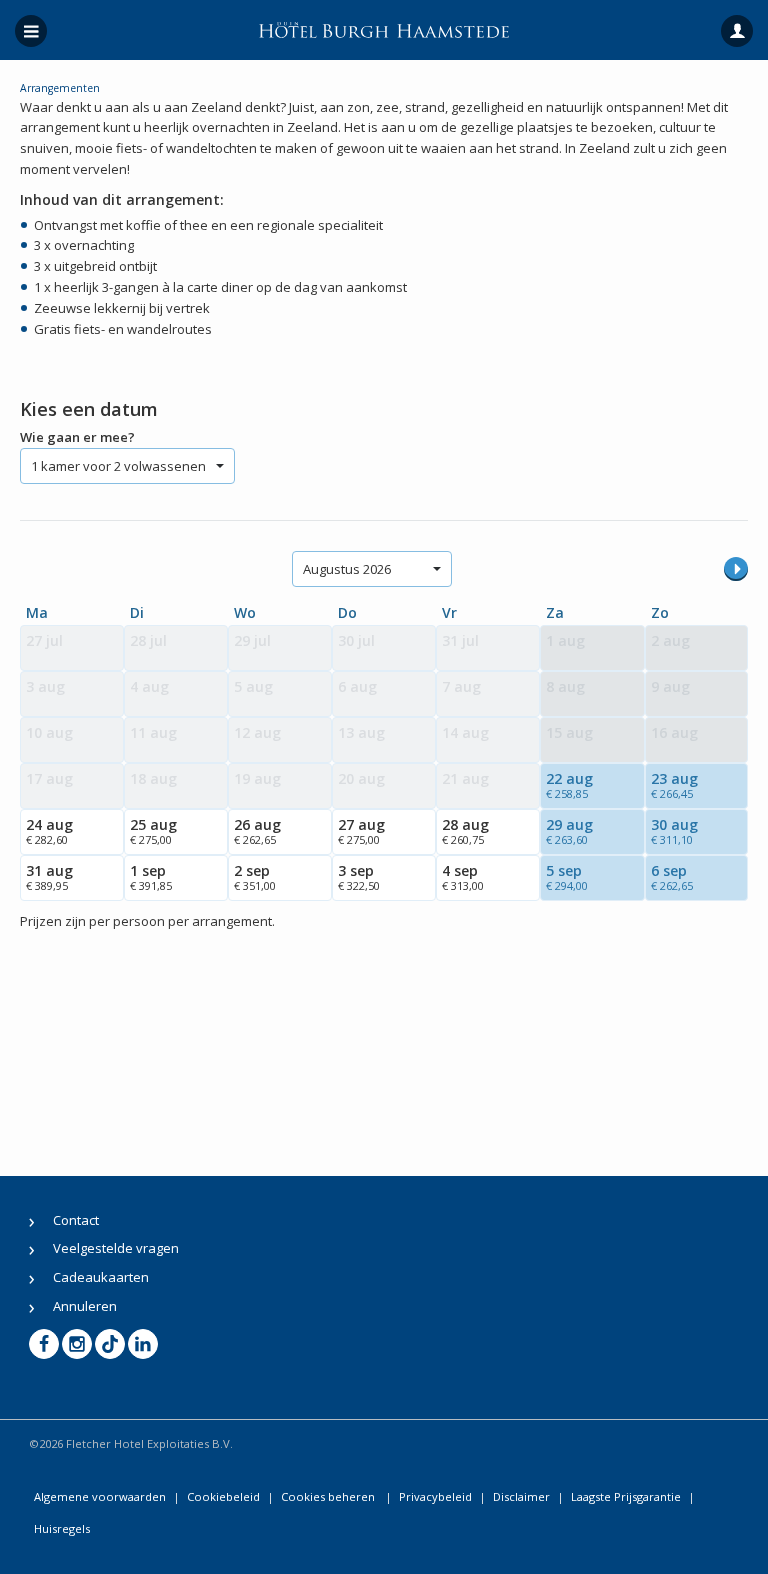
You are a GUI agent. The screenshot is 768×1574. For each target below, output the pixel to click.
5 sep (567, 877)
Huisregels (62, 1528)
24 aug (49, 831)
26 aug (257, 831)
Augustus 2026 (347, 569)
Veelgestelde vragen (116, 1248)
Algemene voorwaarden (100, 1496)
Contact (76, 1220)
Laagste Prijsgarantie (626, 1496)
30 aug (674, 831)
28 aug (465, 831)
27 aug (361, 831)
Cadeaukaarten (101, 1277)
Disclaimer (521, 1496)
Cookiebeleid (223, 1496)
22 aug (569, 785)
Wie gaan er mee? (77, 437)
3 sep (359, 877)
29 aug (569, 831)
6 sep (672, 877)
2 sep (255, 877)
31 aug (49, 877)
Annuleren (85, 1306)
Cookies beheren (329, 1496)
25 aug (153, 831)
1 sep (151, 877)
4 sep (463, 877)
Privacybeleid (435, 1496)
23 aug (674, 785)
